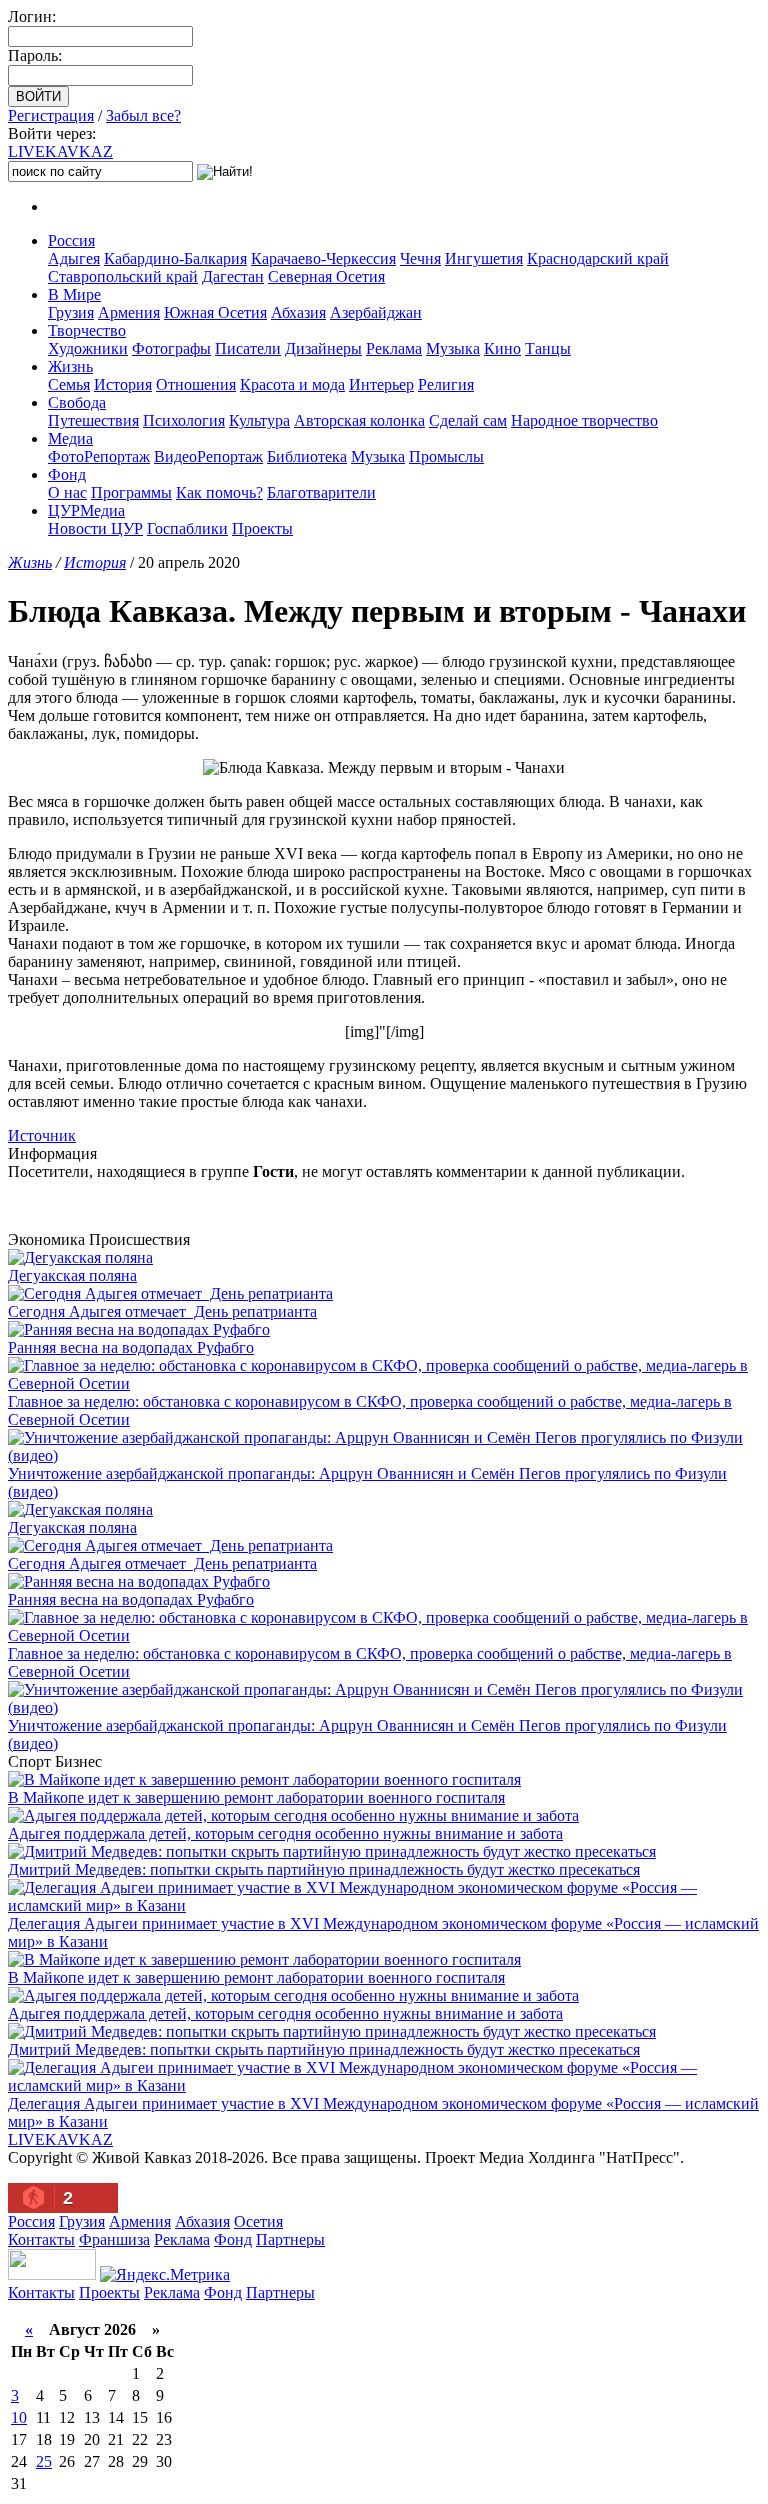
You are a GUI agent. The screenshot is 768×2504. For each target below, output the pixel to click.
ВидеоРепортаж (208, 456)
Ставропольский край (123, 276)
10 (19, 2417)
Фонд (67, 474)
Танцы (548, 348)
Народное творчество (584, 420)
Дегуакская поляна (72, 1275)
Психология (184, 420)
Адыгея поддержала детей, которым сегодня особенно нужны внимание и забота (285, 1833)
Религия (446, 384)
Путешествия (93, 420)
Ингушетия (484, 258)
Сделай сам (468, 420)
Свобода (77, 402)
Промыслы (446, 456)
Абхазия (298, 312)
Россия (71, 240)
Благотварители (321, 492)
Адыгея (74, 258)
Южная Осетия (215, 312)
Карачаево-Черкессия (323, 258)
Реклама (394, 348)
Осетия (258, 2221)
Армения (129, 312)
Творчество (87, 330)
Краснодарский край (598, 258)
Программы (131, 492)
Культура (259, 420)
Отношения (196, 384)
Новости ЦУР (95, 528)
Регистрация (51, 115)
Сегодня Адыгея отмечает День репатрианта (162, 1311)
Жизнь (70, 366)
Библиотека (307, 456)
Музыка (453, 348)
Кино (502, 348)
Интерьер (381, 384)
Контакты (41, 2239)
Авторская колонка (359, 420)
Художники (88, 348)
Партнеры (290, 2239)
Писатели (248, 348)
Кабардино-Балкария (175, 258)
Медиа (70, 438)
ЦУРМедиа (86, 510)
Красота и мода (292, 384)
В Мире (74, 294)
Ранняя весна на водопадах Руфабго (131, 1347)
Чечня (420, 258)
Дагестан (233, 276)
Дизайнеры (323, 348)
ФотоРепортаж (99, 456)
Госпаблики (187, 528)
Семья (69, 384)
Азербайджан (376, 312)
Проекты (262, 528)
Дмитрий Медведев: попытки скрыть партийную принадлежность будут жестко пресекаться (324, 1869)
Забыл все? (143, 115)
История (123, 384)
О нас (67, 492)
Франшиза (114, 2239)
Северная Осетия (326, 276)
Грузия (71, 312)
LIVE (60, 151)
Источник (42, 1135)
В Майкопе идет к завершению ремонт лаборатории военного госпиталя (256, 1797)
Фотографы (171, 348)
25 (44, 2461)
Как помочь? (219, 492)
